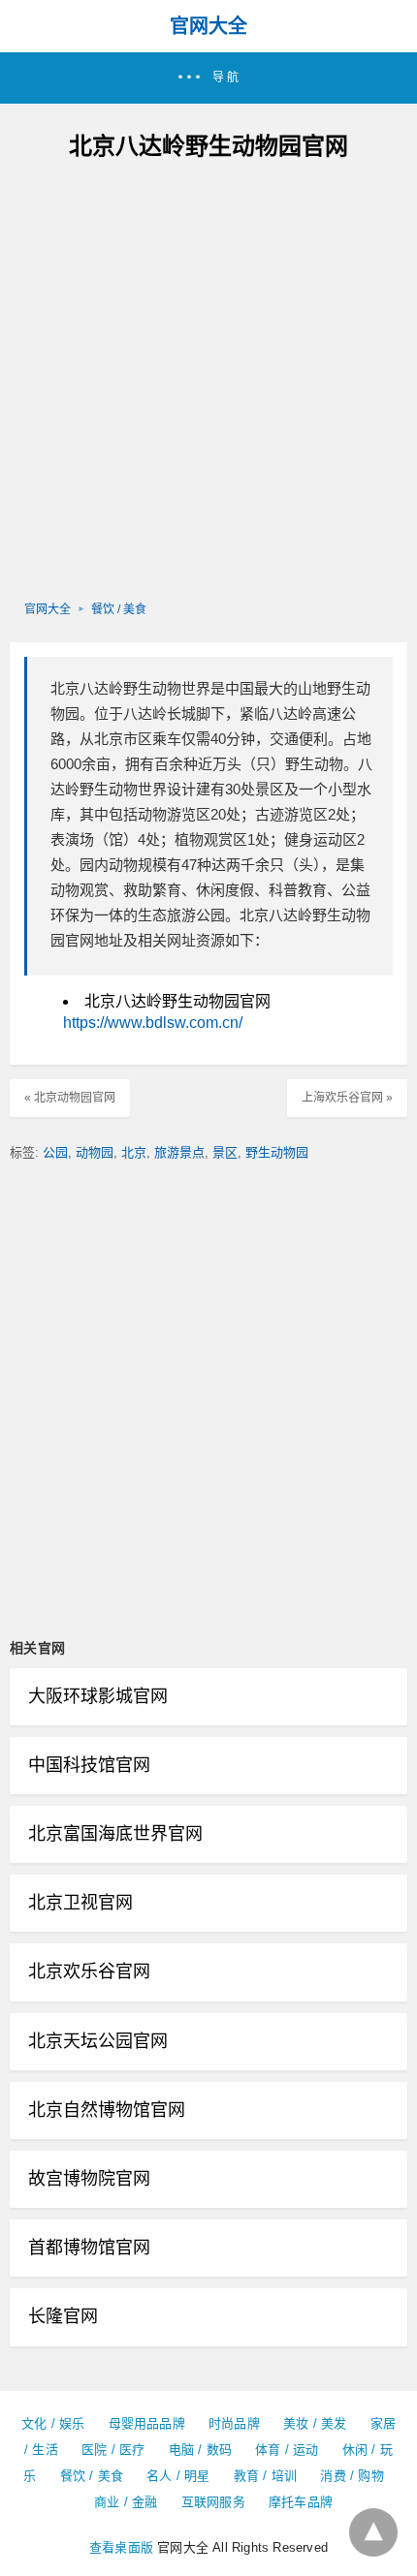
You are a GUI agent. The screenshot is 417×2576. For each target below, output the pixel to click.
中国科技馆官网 (89, 1765)
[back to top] (373, 2532)
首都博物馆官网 (89, 2248)
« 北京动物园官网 (70, 1098)
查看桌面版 (121, 2547)
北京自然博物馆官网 (107, 2110)
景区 (225, 1152)
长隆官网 (63, 2316)
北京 (134, 1152)
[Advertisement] (208, 383)
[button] (208, 78)
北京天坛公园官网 (98, 2041)
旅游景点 (179, 1152)
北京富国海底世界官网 (115, 1834)
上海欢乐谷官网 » (347, 1098)
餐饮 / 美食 (119, 609)
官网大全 (208, 26)
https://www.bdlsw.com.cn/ (153, 1023)
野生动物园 (277, 1152)
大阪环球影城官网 (98, 1696)
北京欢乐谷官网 (89, 1971)
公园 (55, 1152)
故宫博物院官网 (89, 2179)
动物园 (95, 1152)
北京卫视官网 (80, 1903)
